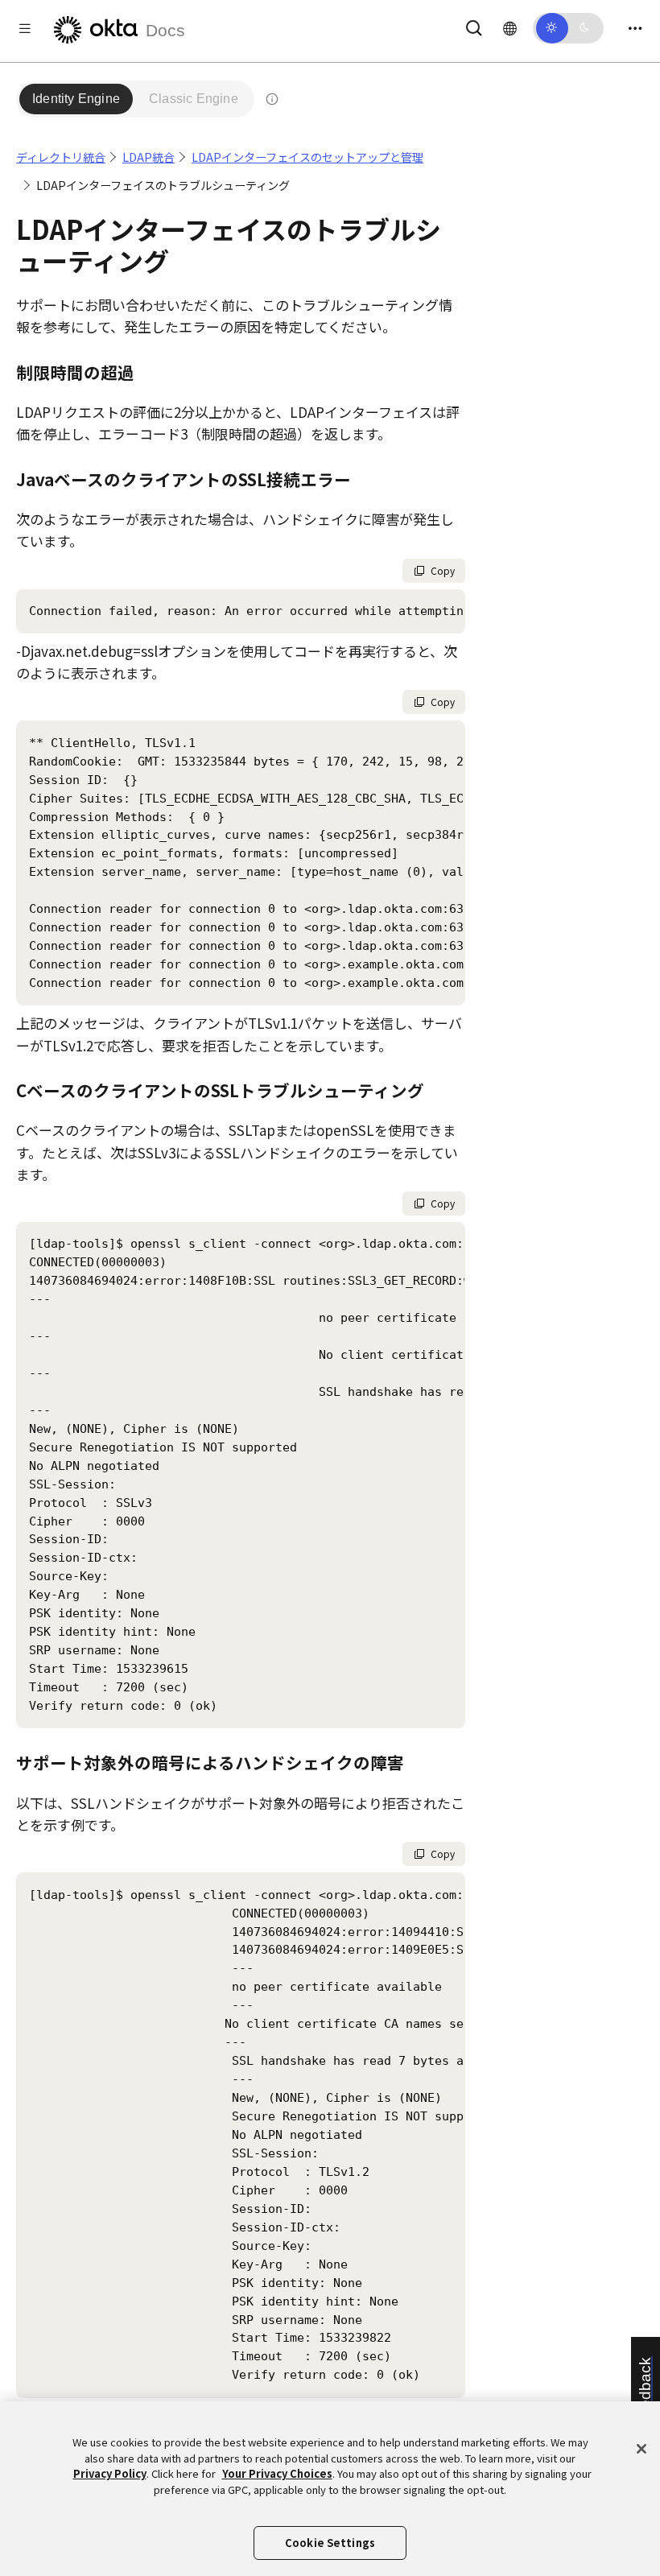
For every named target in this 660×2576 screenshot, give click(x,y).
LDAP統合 (148, 157)
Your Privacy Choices (277, 2473)
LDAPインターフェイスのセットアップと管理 (307, 157)
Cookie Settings (330, 2543)
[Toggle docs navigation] (25, 28)
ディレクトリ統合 (61, 157)
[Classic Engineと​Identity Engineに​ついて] (272, 99)
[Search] (474, 25)
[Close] (641, 2449)
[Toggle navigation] (635, 28)
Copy (443, 570)
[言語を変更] (510, 27)
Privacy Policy (110, 2473)
